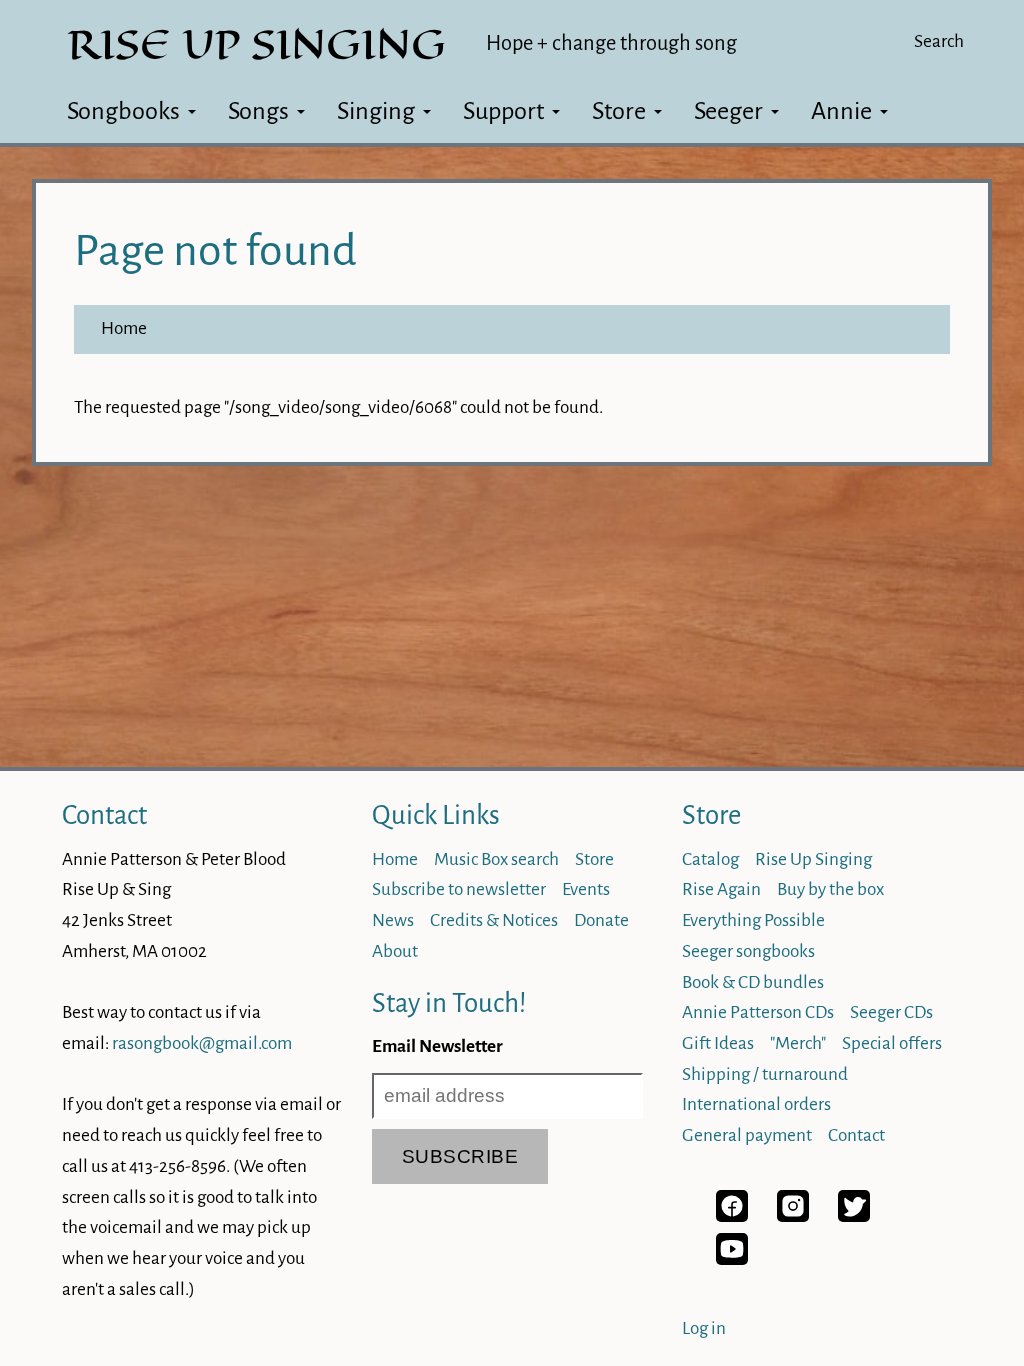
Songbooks (123, 111)
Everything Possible (753, 920)
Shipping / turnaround (765, 1074)
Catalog (710, 859)
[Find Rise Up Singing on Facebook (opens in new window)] (732, 1216)
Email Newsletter (437, 1046)
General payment (747, 1135)
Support (503, 111)
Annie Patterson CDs (758, 1012)
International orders (756, 1104)
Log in (704, 1328)
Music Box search (496, 859)
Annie (841, 111)
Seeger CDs (891, 1012)
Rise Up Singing (813, 859)
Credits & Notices (494, 920)
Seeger (728, 111)
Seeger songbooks (748, 951)
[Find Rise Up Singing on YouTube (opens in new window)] (732, 1259)
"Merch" (798, 1043)
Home (124, 328)
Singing (376, 111)
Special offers (892, 1043)
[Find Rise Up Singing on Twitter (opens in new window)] (854, 1216)
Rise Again (721, 889)
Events (586, 889)
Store (619, 111)
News (393, 920)
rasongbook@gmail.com (202, 1043)
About (395, 951)
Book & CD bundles (753, 982)
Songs (258, 111)
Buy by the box (830, 889)
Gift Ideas (718, 1043)
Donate (601, 920)
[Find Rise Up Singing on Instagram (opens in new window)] (793, 1216)
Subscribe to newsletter (459, 889)
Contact (104, 815)
